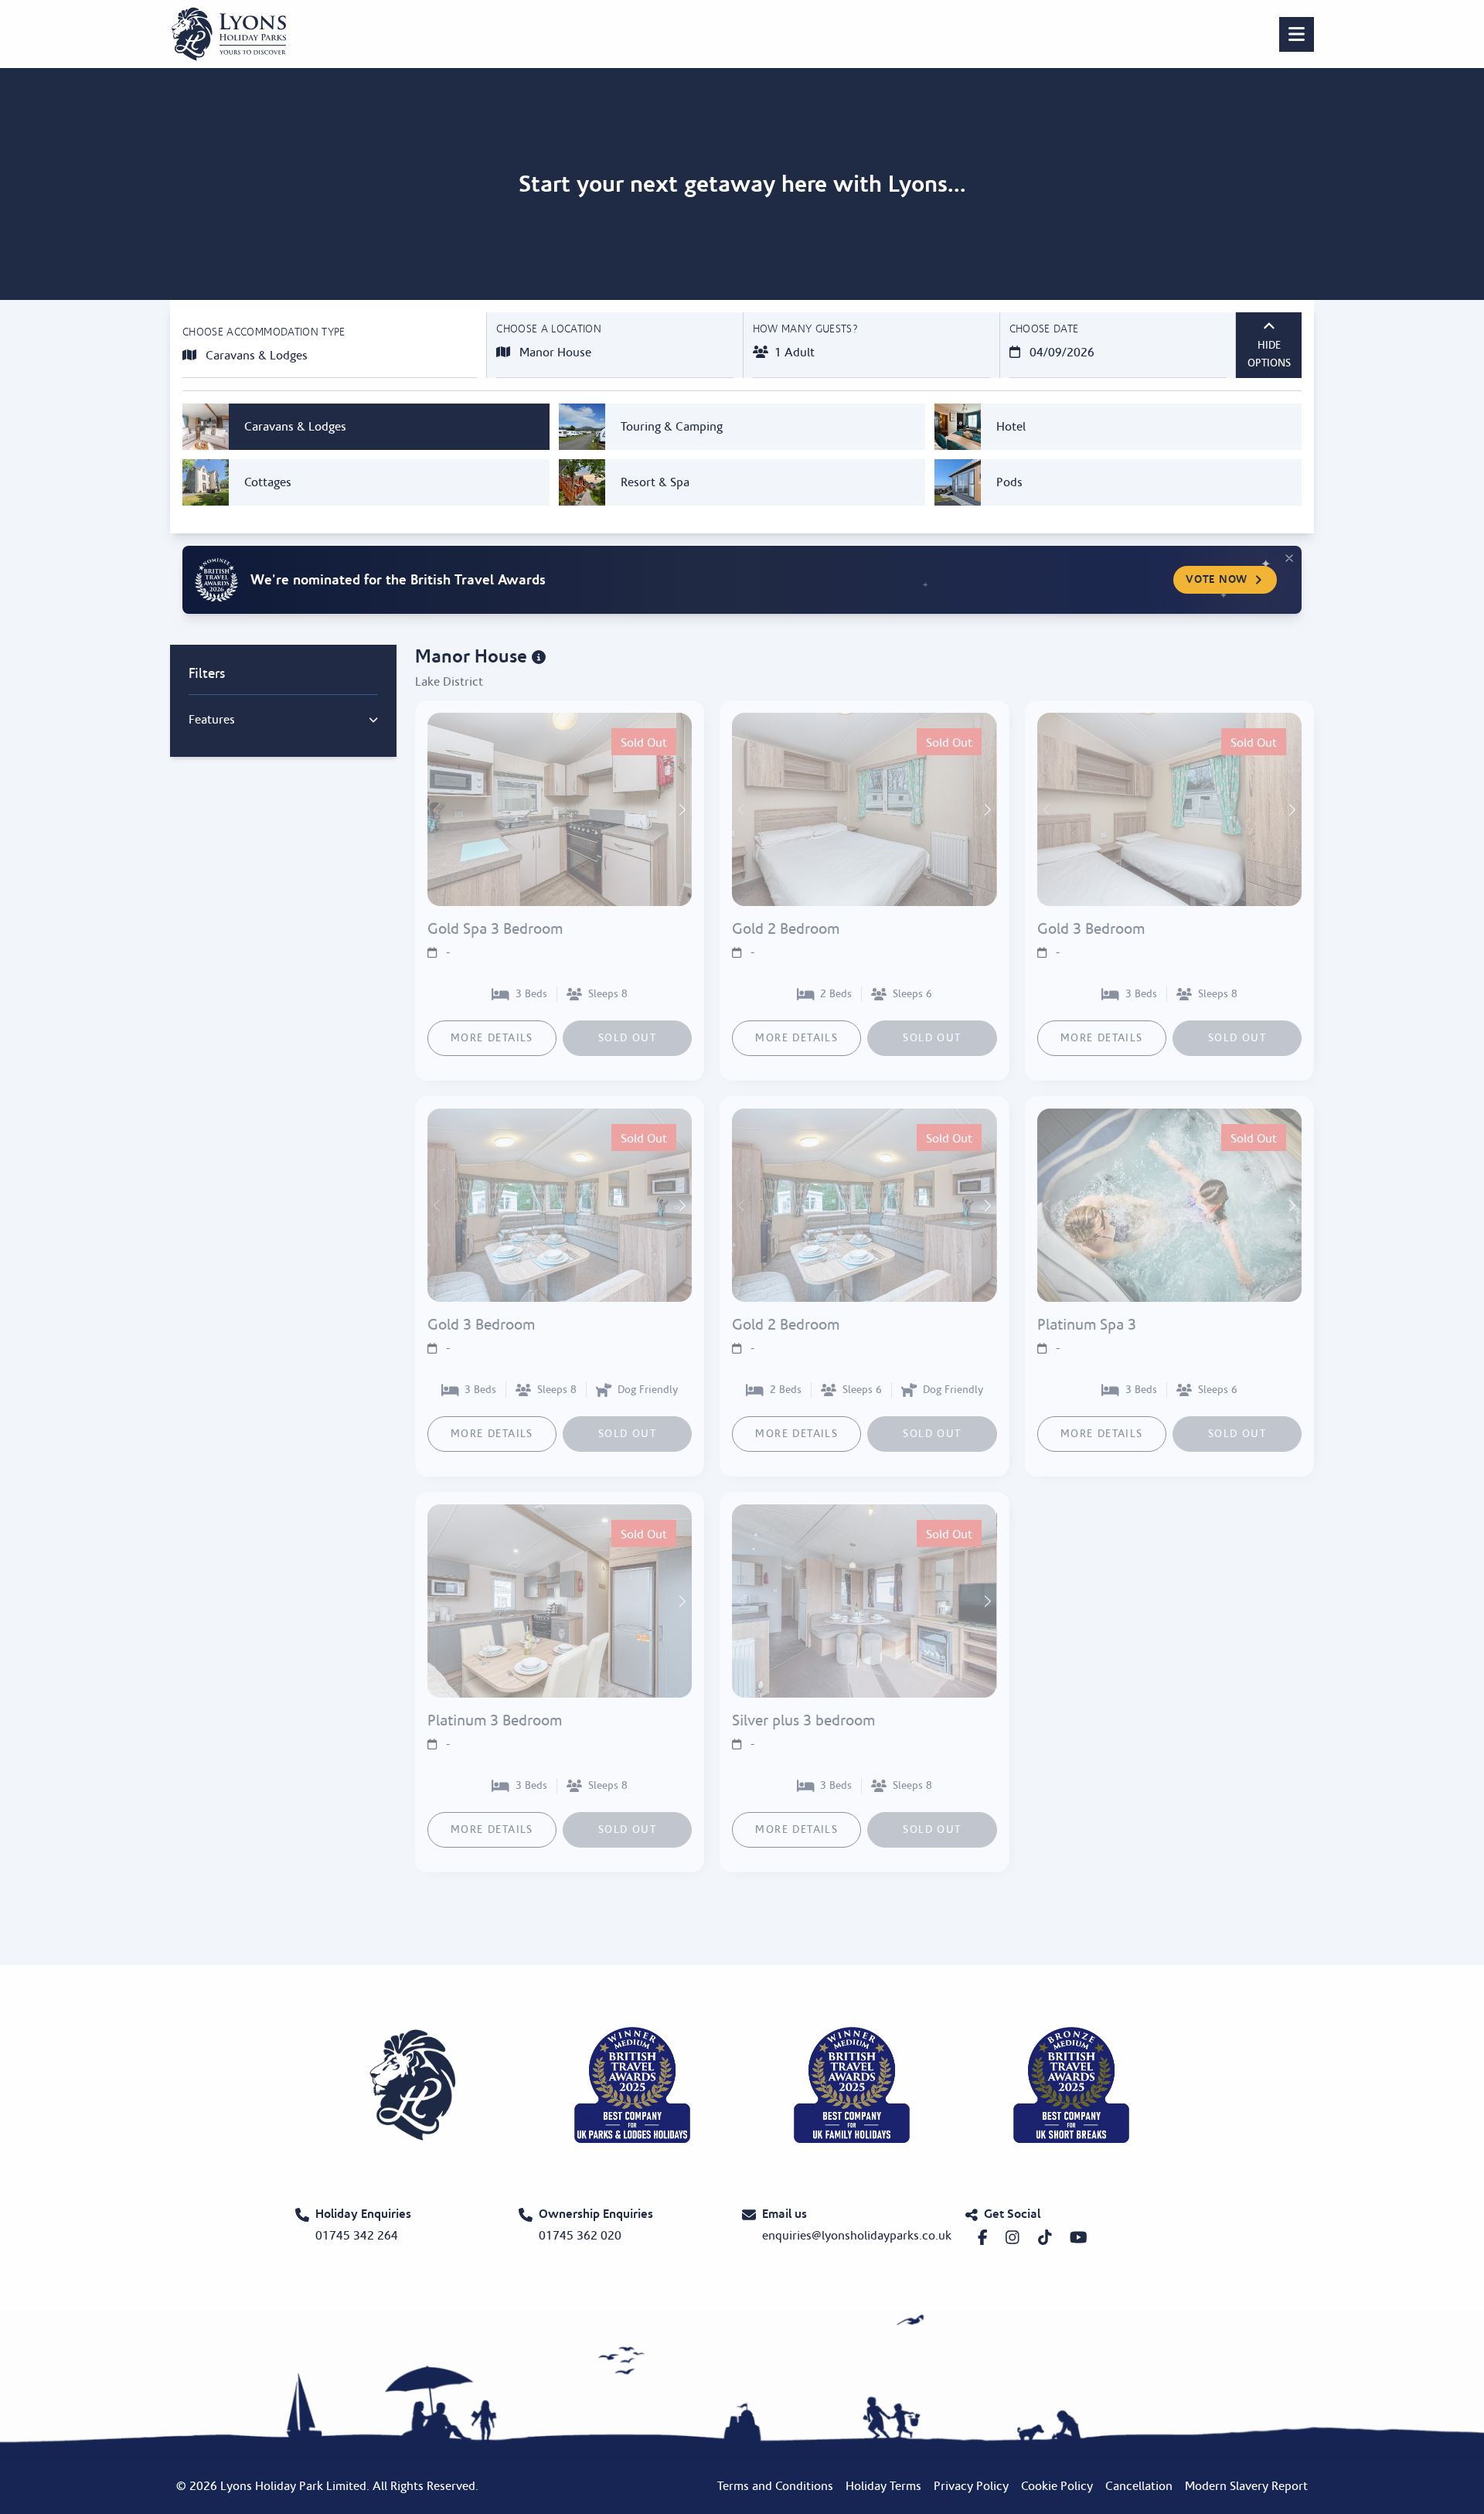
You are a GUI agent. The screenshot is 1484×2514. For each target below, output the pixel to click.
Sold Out (627, 1038)
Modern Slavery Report (1246, 2486)
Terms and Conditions (775, 2486)
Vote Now (1217, 579)
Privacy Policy (971, 2486)
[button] (681, 809)
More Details (492, 1038)
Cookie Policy (1057, 2486)
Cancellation (1139, 2486)
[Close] (1289, 558)
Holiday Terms (883, 2486)
